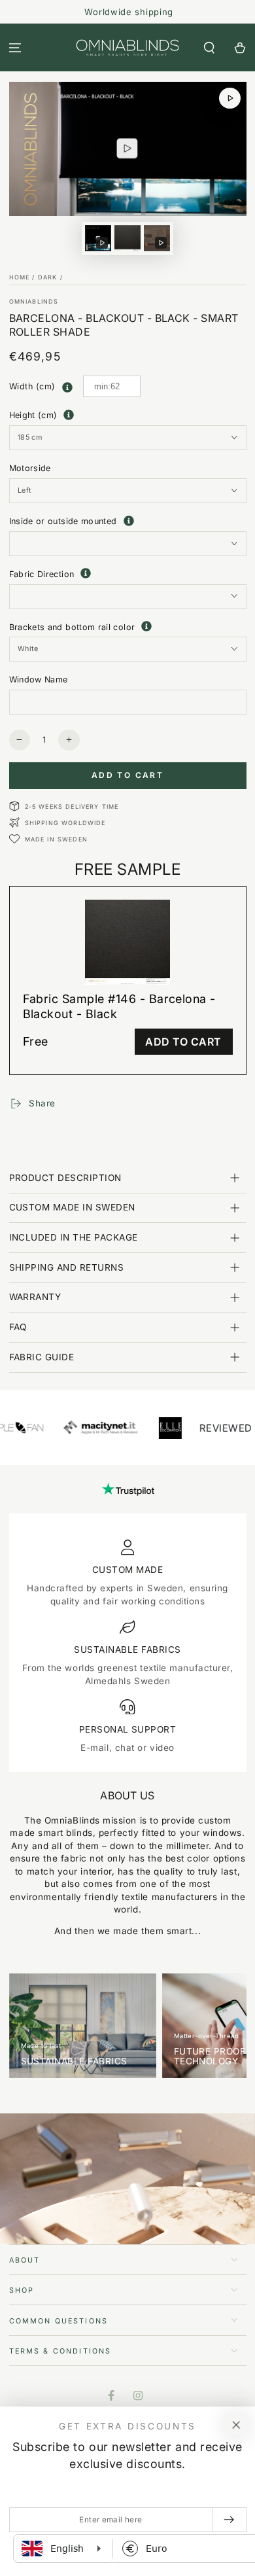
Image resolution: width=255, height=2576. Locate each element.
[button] (209, 47)
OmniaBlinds (34, 301)
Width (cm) (32, 386)
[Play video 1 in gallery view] (98, 238)
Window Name (39, 679)
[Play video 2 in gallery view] (157, 238)
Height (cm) (33, 415)
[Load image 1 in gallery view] (127, 238)
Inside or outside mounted (128, 521)
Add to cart (127, 775)
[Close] (236, 2426)
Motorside (30, 468)
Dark (48, 277)
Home (20, 277)
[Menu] (15, 47)
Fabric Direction (128, 573)
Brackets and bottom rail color (128, 626)
